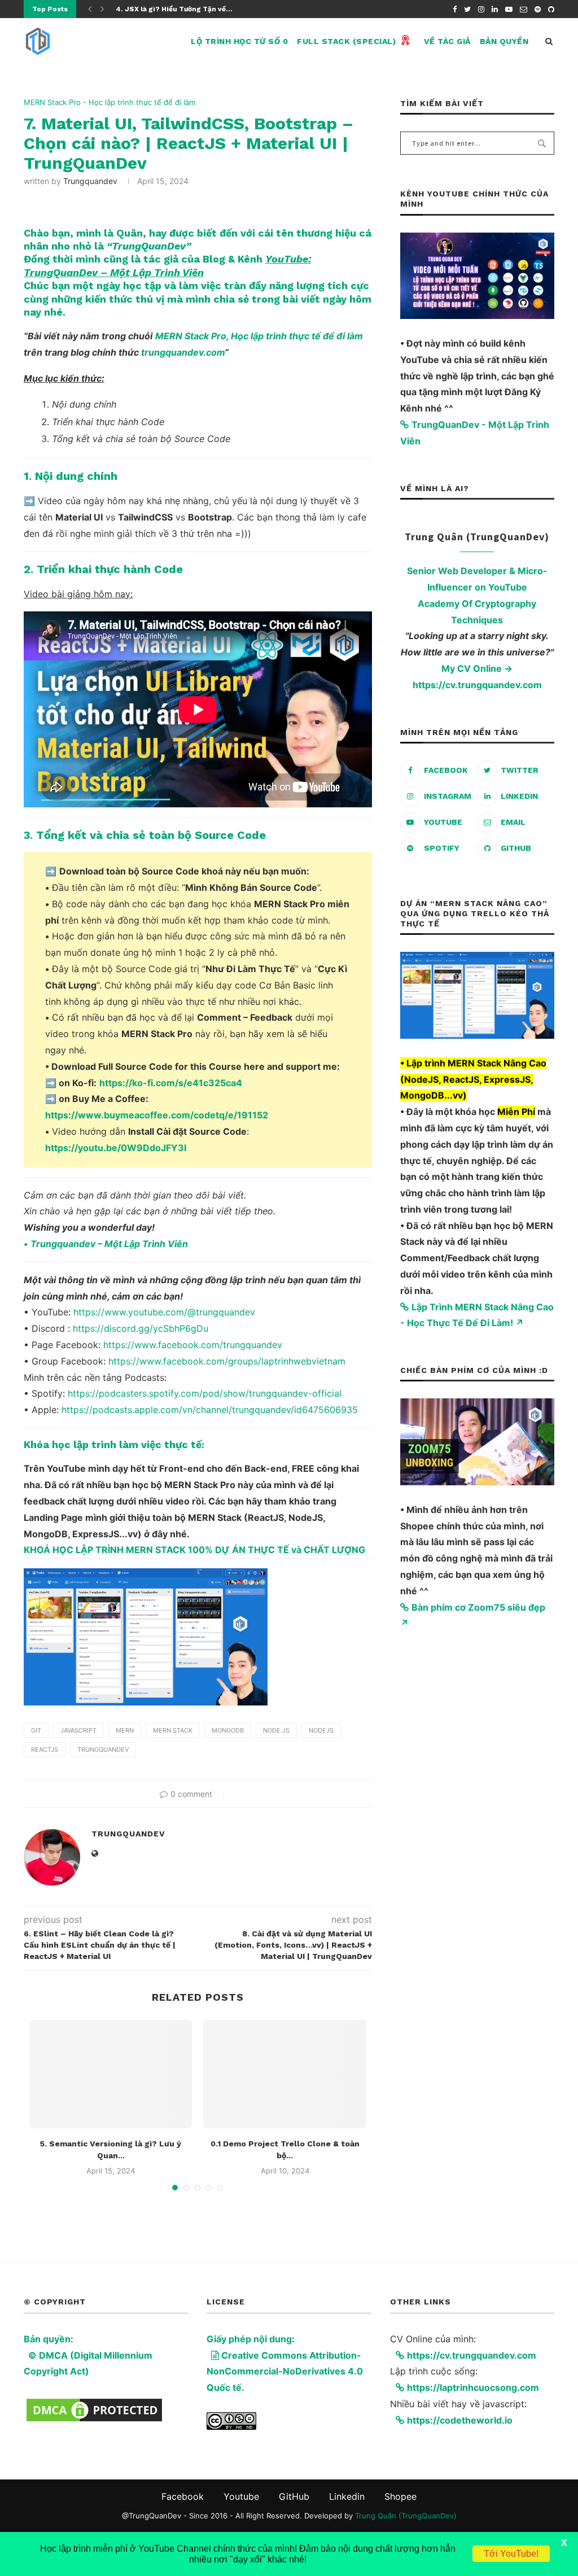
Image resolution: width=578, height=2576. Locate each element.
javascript (78, 1730)
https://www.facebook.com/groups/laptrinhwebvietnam (227, 1361)
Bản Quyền (504, 41)
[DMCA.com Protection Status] (94, 2404)
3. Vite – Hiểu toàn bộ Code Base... (176, 9)
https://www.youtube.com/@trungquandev (164, 1312)
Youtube (241, 2496)
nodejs (321, 1730)
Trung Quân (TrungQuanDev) (406, 2516)
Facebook (183, 2496)
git (36, 1730)
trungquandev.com (183, 352)
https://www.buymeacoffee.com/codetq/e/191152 (157, 1115)
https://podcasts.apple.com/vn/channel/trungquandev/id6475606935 (210, 1410)
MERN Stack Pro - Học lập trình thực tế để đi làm (110, 102)
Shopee (400, 2496)
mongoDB (228, 1730)
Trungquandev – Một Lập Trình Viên (109, 1244)
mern (125, 1730)
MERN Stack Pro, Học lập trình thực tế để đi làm (259, 336)
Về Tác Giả (447, 41)
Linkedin (347, 2496)
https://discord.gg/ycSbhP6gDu (141, 1328)
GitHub (294, 2496)
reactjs (45, 1750)
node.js (276, 1730)
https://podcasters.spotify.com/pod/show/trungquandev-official (205, 1393)
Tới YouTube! (511, 2554)
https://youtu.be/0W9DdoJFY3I (116, 1148)
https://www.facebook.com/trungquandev (193, 1345)
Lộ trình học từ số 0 (239, 41)
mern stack (173, 1730)
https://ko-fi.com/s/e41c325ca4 (171, 1083)
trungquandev (90, 181)
